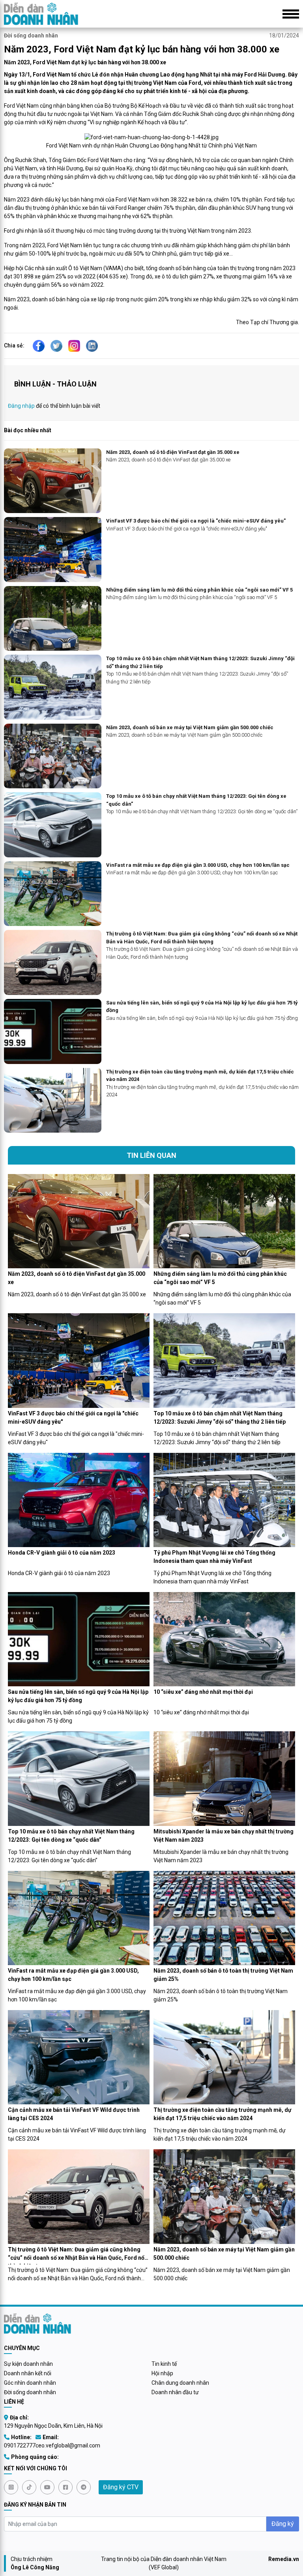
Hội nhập (162, 2373)
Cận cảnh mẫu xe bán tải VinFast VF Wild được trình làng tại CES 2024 (74, 2114)
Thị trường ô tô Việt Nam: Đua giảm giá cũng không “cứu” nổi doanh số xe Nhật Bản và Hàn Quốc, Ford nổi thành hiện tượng (202, 938)
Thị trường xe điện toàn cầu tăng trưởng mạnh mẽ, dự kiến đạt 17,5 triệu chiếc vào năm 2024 (200, 1076)
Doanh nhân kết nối (28, 2373)
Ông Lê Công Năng (35, 2567)
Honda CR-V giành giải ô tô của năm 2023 (62, 1553)
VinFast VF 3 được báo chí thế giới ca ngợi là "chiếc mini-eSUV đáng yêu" (196, 521)
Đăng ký (283, 2524)
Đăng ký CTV (121, 2487)
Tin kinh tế (164, 2364)
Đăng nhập (21, 406)
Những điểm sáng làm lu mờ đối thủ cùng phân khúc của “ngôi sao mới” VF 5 (199, 590)
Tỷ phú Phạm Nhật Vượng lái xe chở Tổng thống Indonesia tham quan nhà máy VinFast (214, 1557)
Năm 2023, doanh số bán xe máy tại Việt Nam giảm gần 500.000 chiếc (190, 727)
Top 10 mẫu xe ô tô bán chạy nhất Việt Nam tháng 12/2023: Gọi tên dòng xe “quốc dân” (196, 800)
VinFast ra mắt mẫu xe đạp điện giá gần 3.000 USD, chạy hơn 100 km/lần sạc (198, 865)
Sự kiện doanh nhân (28, 2364)
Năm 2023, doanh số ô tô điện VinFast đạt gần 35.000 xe (173, 452)
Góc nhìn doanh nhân (30, 2383)
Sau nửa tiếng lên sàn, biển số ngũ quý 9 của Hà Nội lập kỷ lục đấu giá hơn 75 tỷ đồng (202, 1007)
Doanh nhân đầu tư (175, 2392)
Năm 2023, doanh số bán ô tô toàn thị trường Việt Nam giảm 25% (223, 1975)
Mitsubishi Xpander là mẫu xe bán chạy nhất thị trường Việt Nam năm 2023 (224, 1836)
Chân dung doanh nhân (180, 2383)
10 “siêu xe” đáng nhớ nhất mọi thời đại (203, 1692)
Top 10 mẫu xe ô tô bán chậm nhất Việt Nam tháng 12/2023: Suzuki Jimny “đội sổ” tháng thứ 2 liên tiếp (200, 662)
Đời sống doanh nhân (31, 35)
